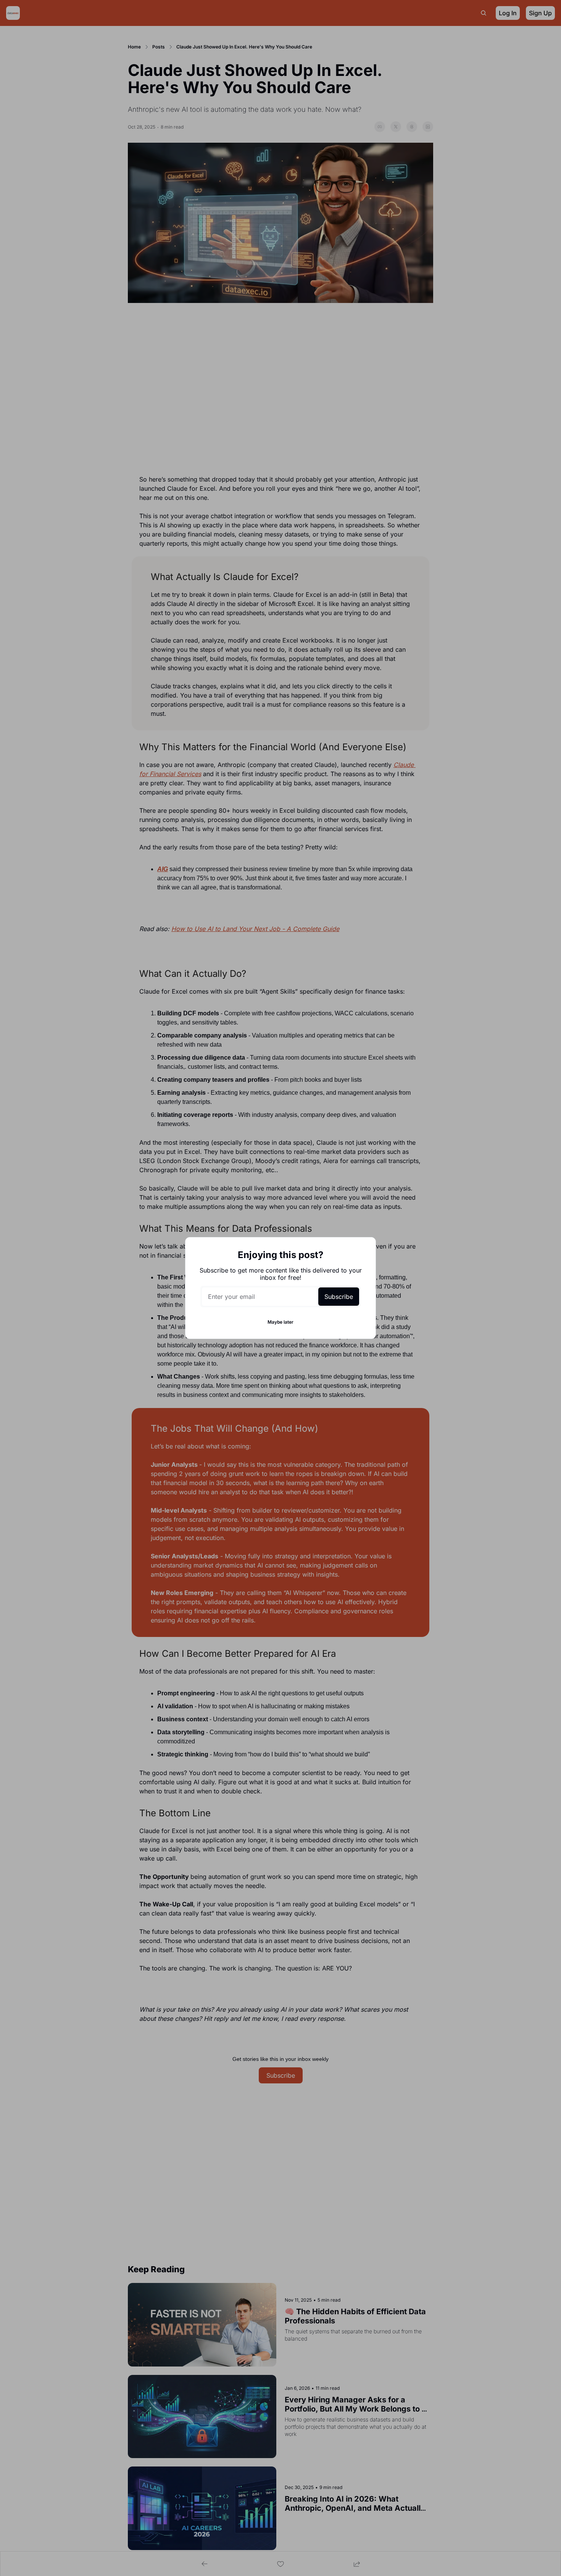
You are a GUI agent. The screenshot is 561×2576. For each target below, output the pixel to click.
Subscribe (339, 1297)
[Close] (364, 1249)
